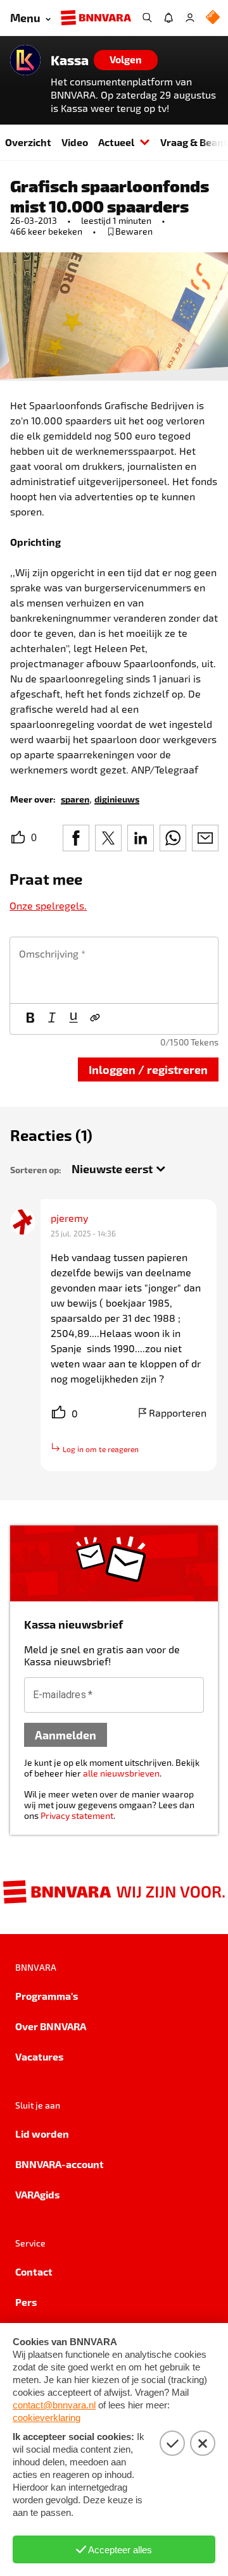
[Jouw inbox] (168, 18)
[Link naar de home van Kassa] (25, 60)
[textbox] (114, 970)
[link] (75, 798)
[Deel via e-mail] (205, 838)
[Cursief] (52, 1019)
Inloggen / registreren (148, 1069)
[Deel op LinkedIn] (141, 838)
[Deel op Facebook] (76, 838)
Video (75, 142)
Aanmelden (66, 1735)
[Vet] (30, 1019)
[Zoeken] (147, 18)
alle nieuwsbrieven (121, 1773)
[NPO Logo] (213, 18)
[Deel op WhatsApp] (173, 838)
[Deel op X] (108, 838)
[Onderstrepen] (73, 1019)
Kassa (70, 60)
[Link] (95, 1019)
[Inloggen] (190, 18)
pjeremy (69, 1218)
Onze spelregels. (48, 905)
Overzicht (28, 142)
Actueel (116, 142)
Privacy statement (77, 1815)
